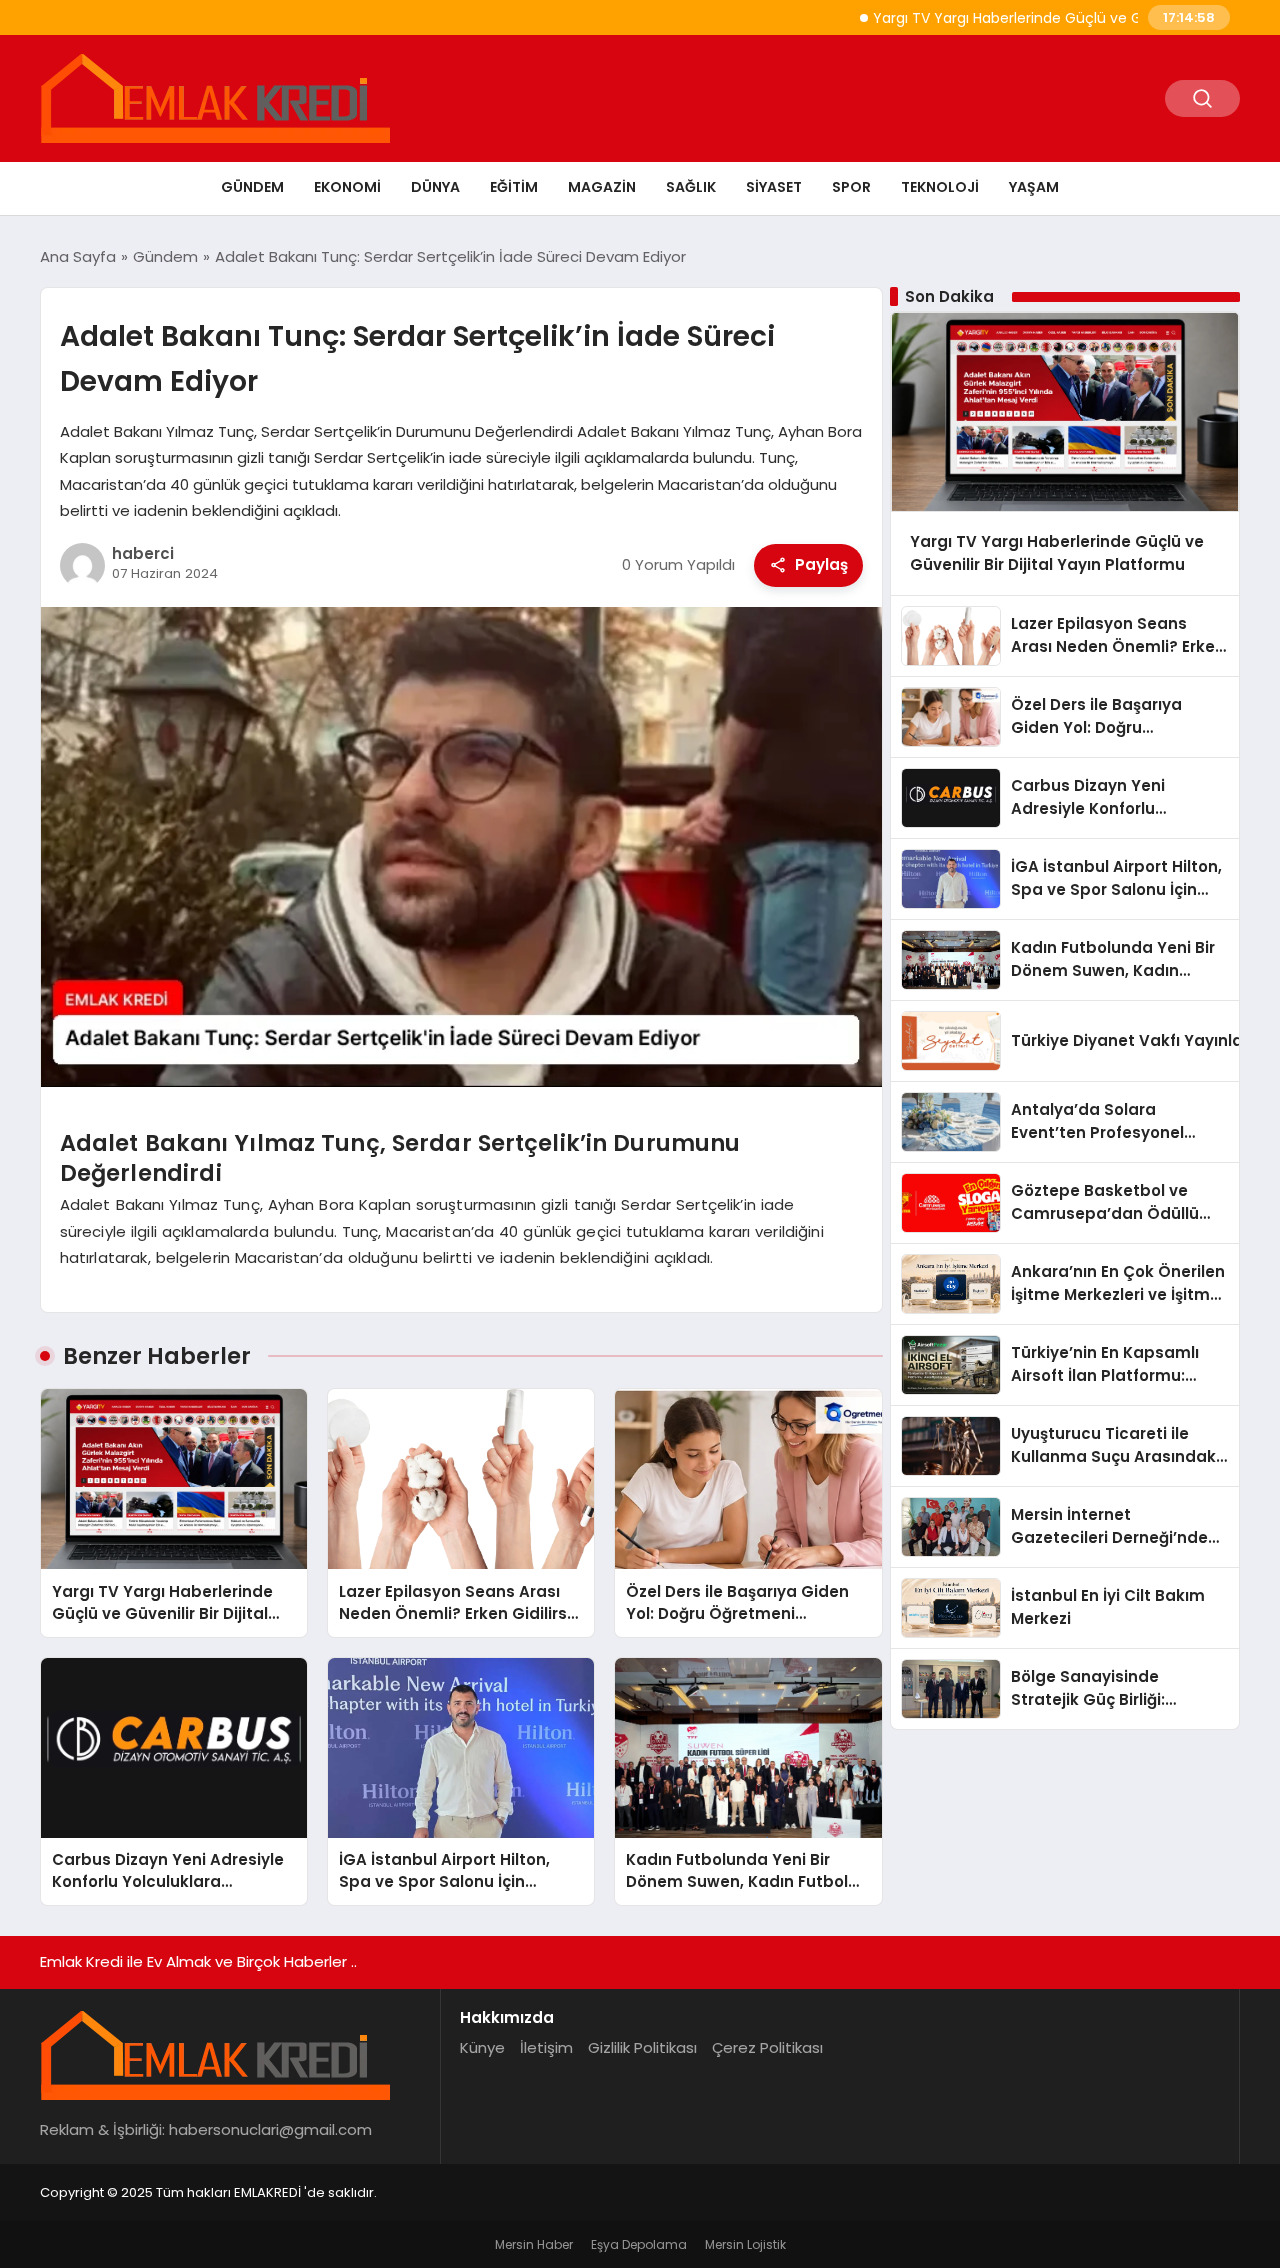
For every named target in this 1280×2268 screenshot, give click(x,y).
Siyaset (774, 187)
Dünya (435, 187)
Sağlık (691, 187)
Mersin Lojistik (745, 2244)
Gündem (252, 187)
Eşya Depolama (639, 2244)
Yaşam (1034, 187)
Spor (851, 187)
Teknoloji (940, 187)
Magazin (602, 187)
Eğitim (514, 187)
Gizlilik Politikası (642, 2047)
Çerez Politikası (767, 2047)
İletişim (546, 2047)
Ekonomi (347, 187)
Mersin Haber (534, 2244)
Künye (482, 2047)
